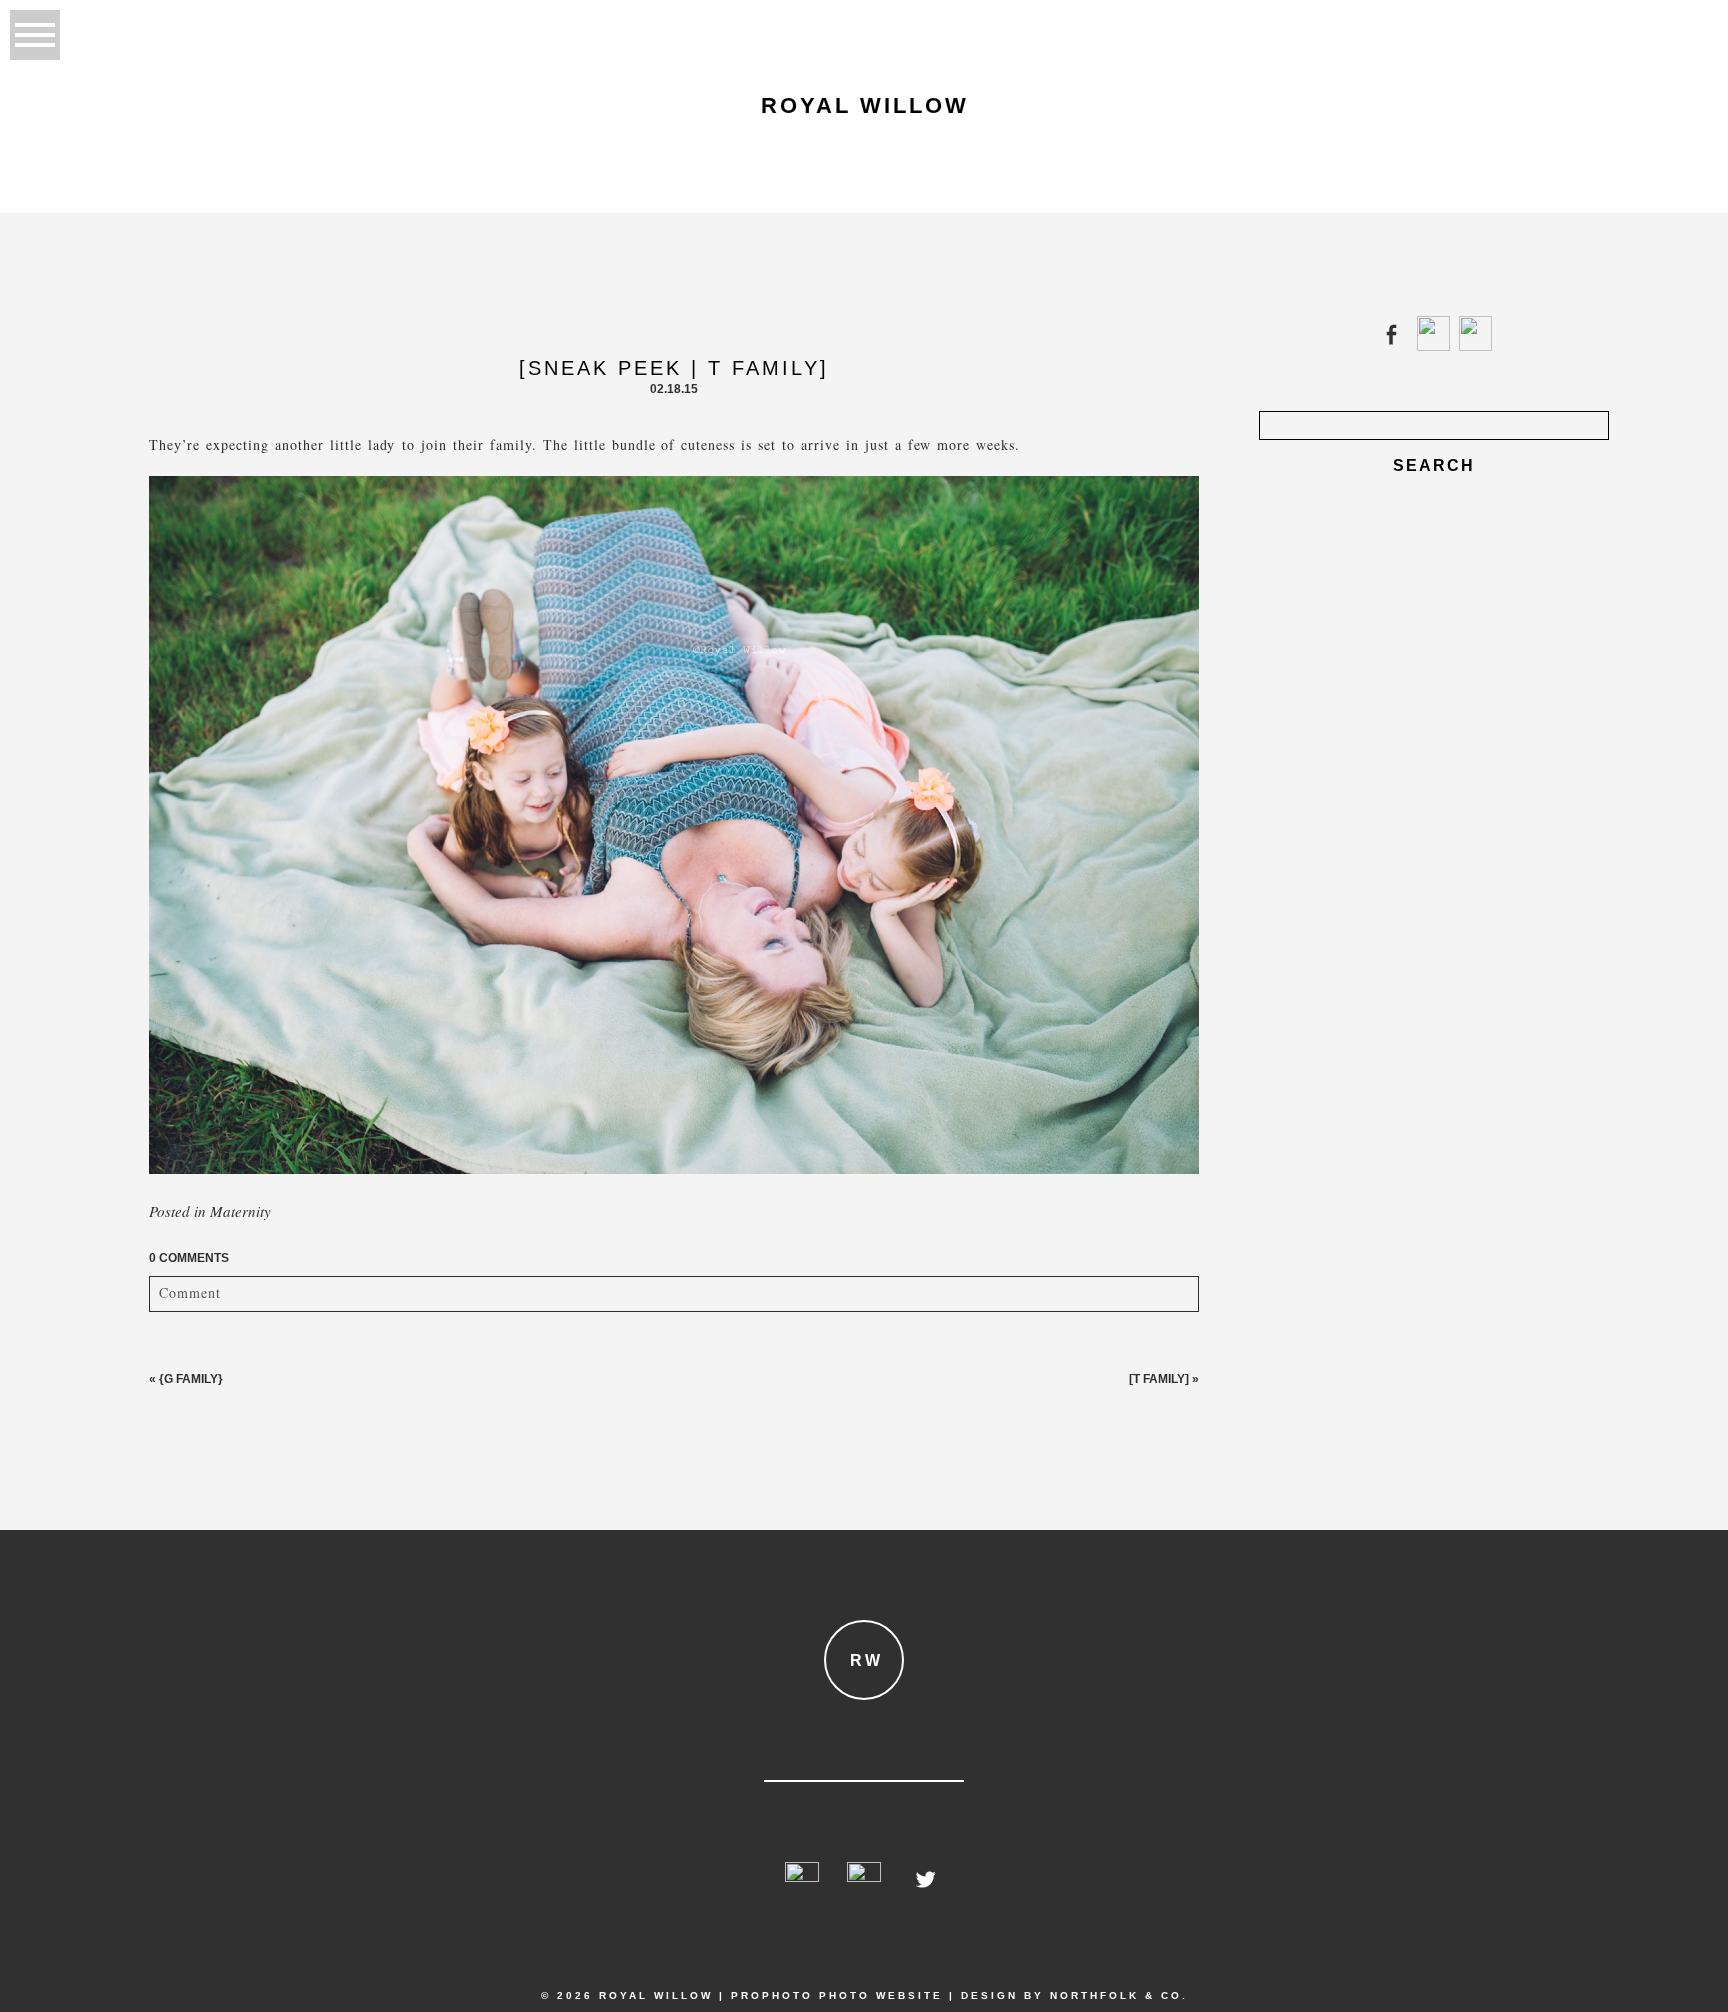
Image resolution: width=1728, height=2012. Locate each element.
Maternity (240, 1211)
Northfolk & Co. (1119, 1995)
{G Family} (191, 1379)
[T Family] (1159, 1379)
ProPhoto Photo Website (837, 1995)
